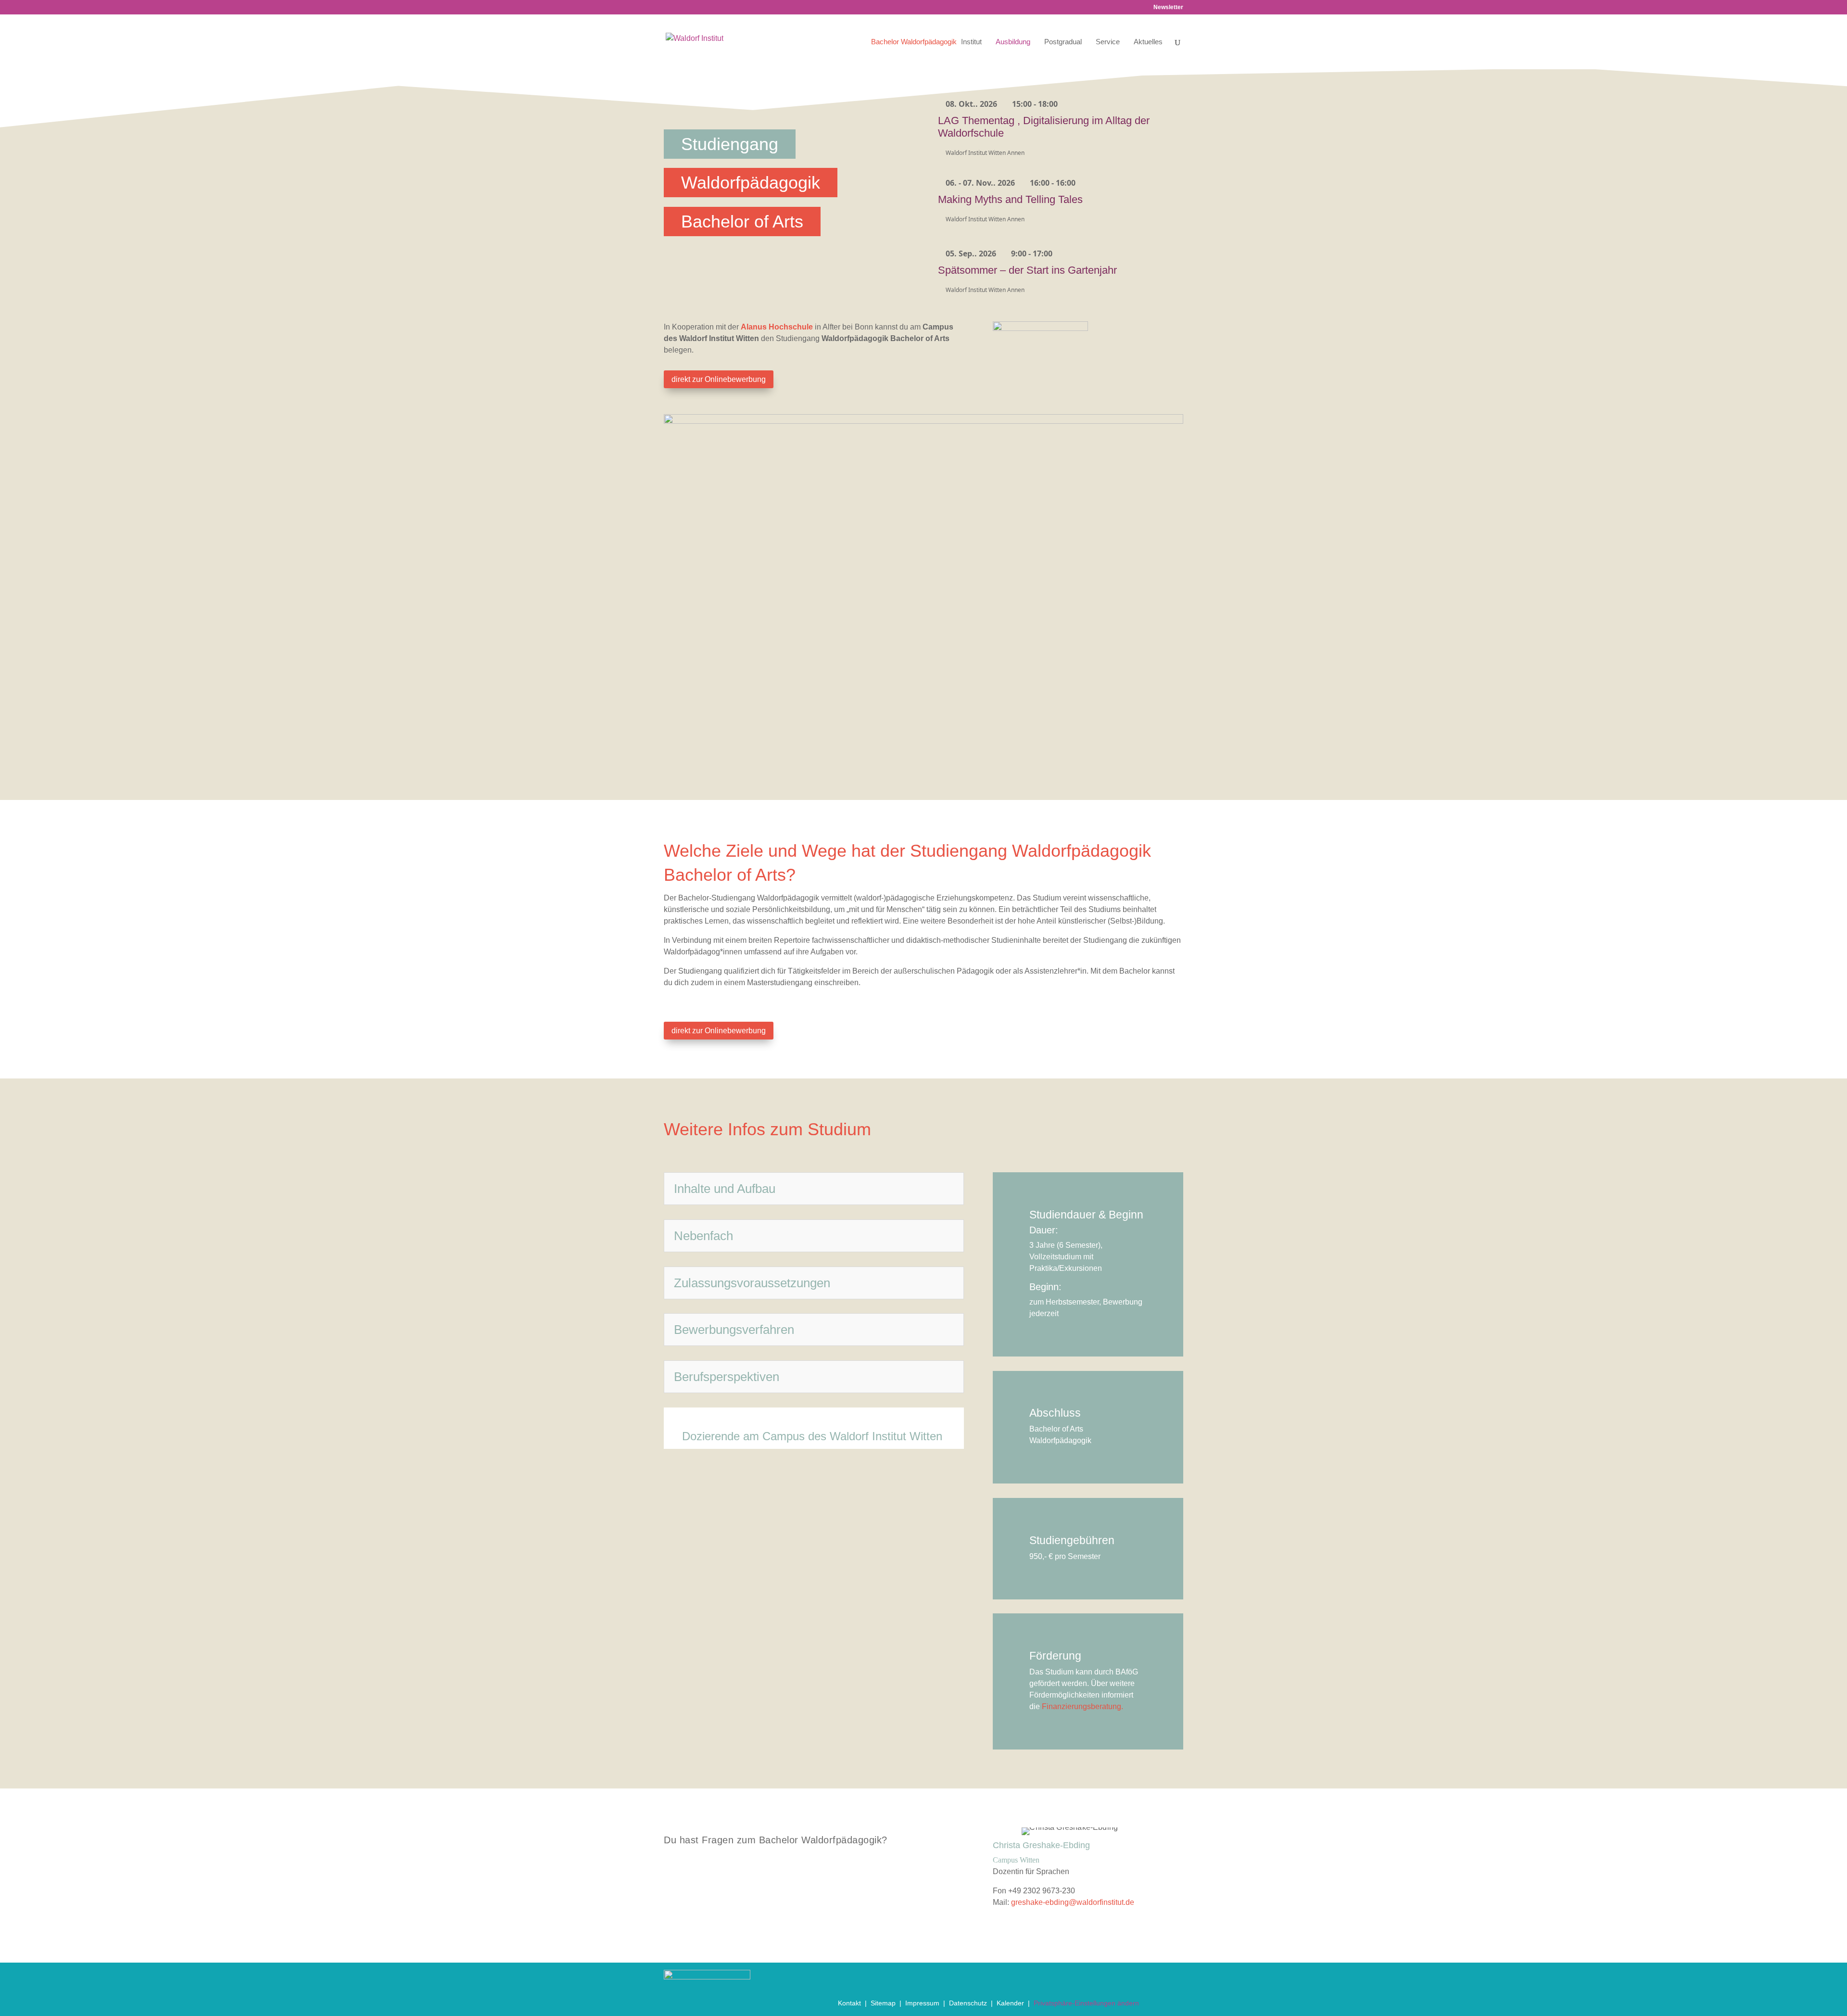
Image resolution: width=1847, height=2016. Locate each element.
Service (1108, 42)
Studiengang (730, 144)
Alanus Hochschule (778, 327)
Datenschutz (968, 2003)
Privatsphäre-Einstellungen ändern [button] (1086, 2003)
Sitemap (883, 2003)
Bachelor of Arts (742, 222)
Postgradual (1063, 42)
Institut (971, 42)
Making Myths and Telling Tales (1010, 199)
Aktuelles (1148, 42)
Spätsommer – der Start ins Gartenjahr (1027, 270)
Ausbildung (1013, 42)
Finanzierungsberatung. (1082, 1706)
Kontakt (849, 2003)
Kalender (1010, 2003)
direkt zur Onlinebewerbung (719, 379)
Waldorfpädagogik (751, 183)
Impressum (922, 2003)
